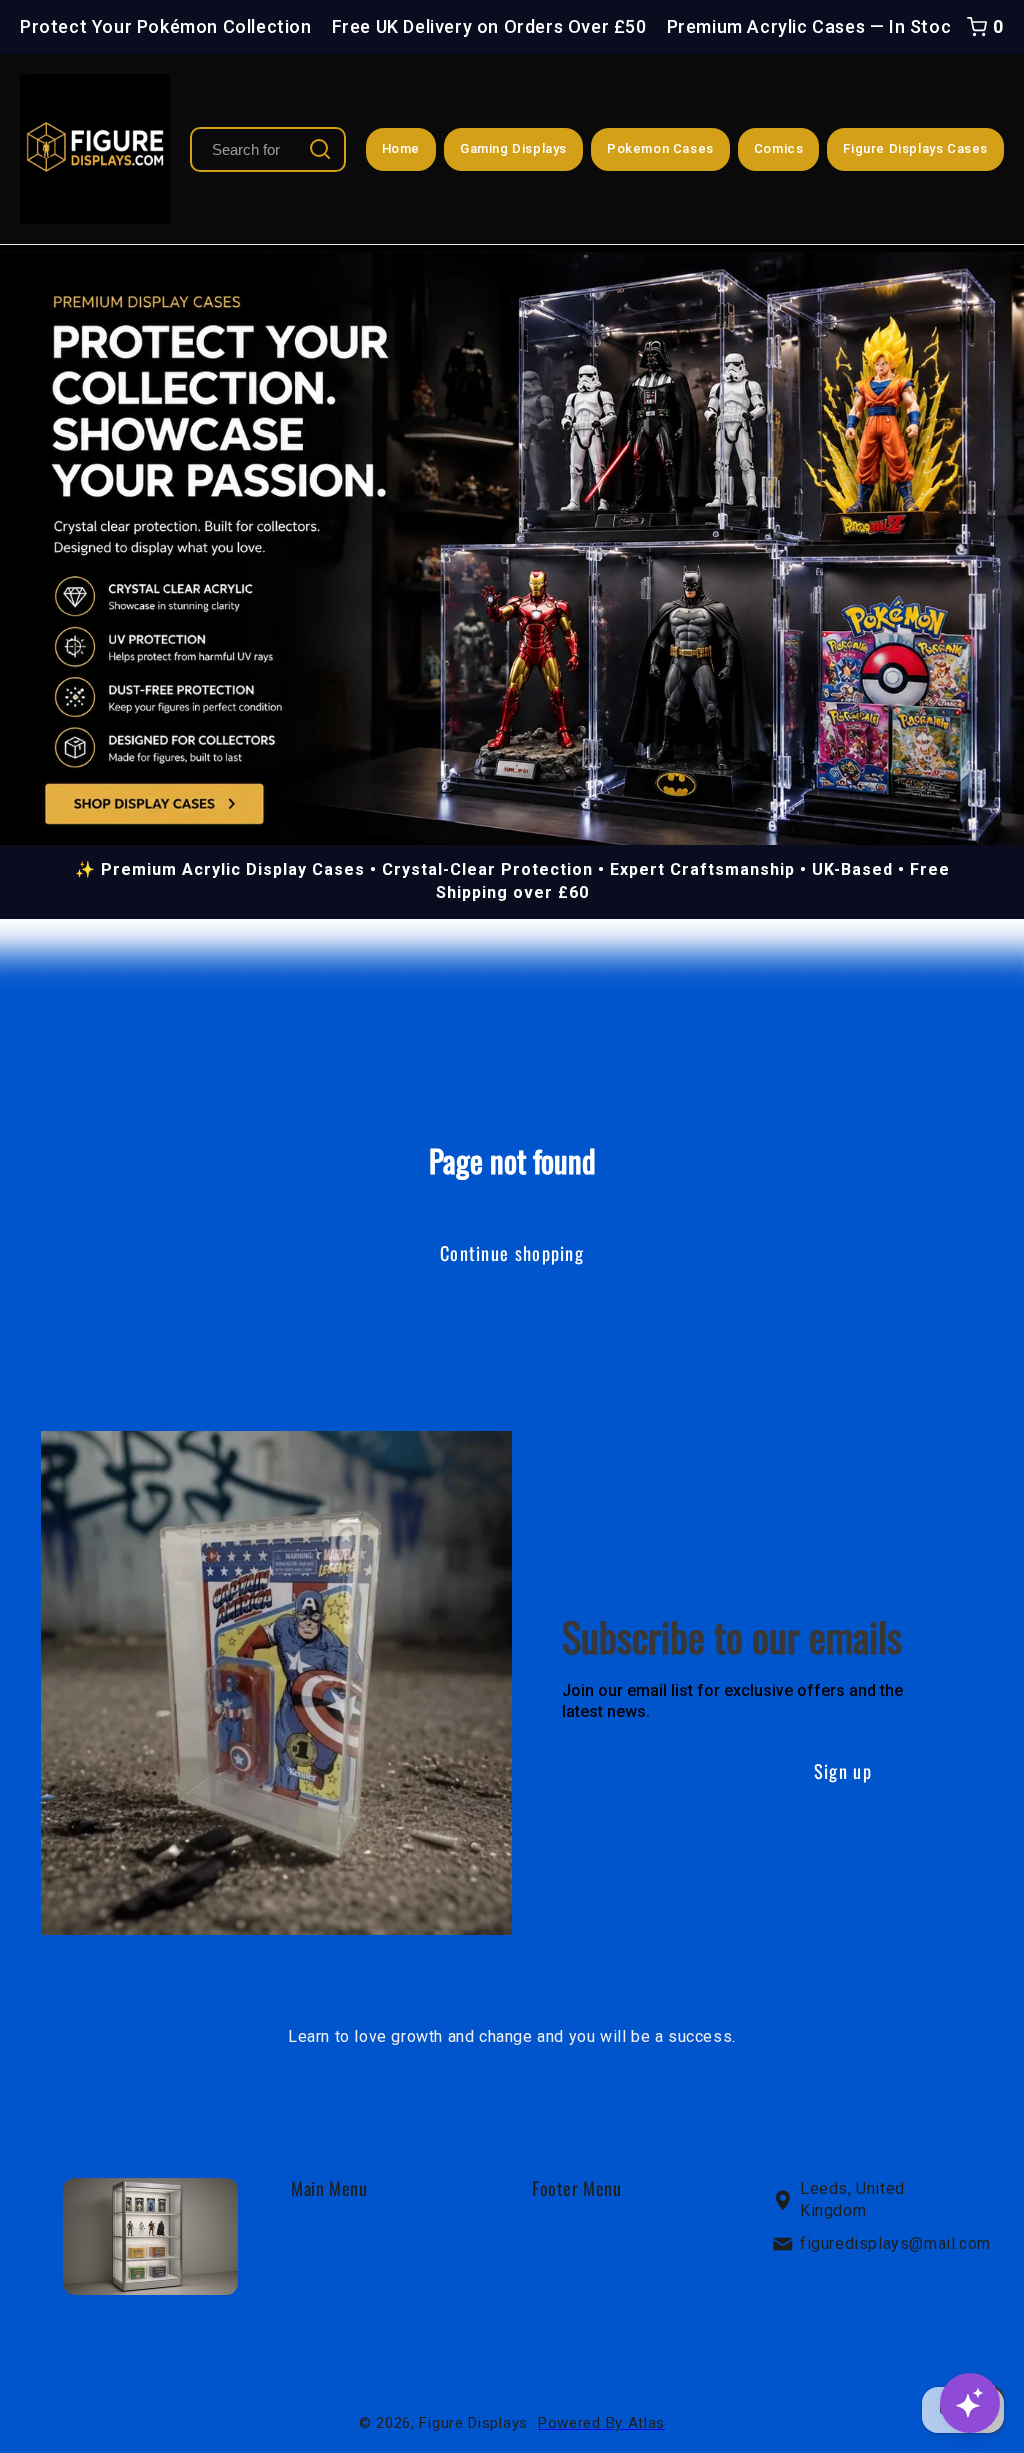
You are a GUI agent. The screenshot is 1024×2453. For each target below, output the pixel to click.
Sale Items (332, 2296)
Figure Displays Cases (915, 148)
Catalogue (328, 2252)
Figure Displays (473, 2423)
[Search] (320, 149)
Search (558, 2229)
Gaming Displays (513, 148)
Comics (779, 148)
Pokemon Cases (660, 148)
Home (401, 148)
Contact (319, 2274)
